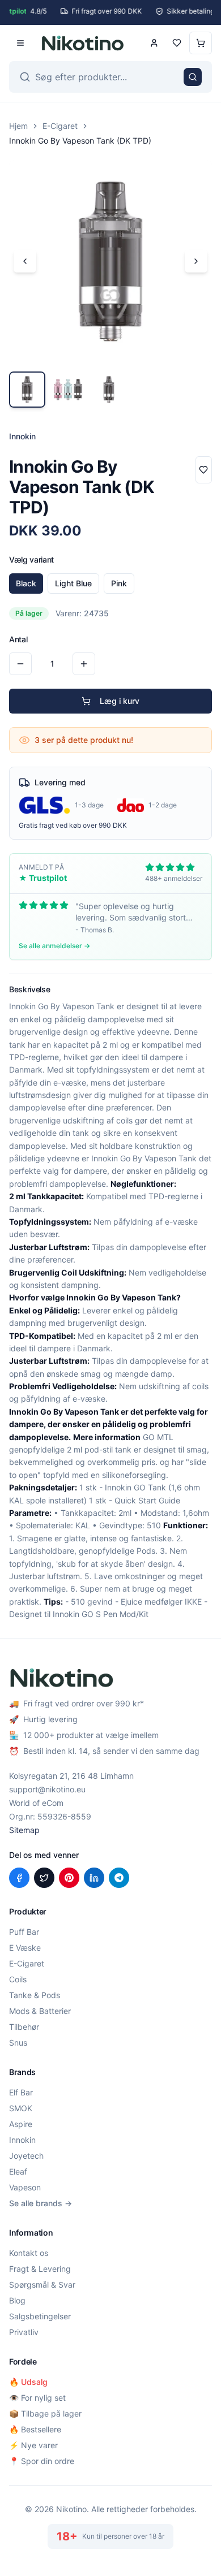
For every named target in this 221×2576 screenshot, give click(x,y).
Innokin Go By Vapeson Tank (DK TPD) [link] (80, 141)
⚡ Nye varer (33, 2445)
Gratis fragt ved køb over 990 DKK (73, 825)
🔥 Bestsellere (35, 2429)
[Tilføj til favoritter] (204, 470)
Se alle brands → (41, 2203)
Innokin (22, 2140)
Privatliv (24, 2332)
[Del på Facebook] (19, 1878)
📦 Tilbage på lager (45, 2413)
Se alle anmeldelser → (54, 946)
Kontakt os (29, 2253)
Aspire (21, 2124)
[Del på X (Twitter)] (44, 1878)
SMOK (21, 2108)
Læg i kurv (120, 701)
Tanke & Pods (35, 1995)
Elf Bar (21, 2092)
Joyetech (26, 2156)
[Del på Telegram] (119, 1878)
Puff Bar (24, 1932)
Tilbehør (24, 2027)
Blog (17, 2300)
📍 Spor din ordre (42, 2461)
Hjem (18, 126)
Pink (119, 583)
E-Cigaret (60, 126)
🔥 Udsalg (28, 2382)
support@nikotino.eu (47, 1789)
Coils (18, 1979)
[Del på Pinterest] (69, 1878)
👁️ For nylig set (37, 2398)
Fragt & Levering (40, 2269)
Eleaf (18, 2171)
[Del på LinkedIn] (94, 1878)
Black (26, 583)
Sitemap (24, 1830)
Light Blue (73, 583)
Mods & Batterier (40, 2011)
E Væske (25, 1948)
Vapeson (25, 2187)
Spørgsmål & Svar (42, 2285)
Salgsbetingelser (40, 2316)
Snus (18, 2043)
